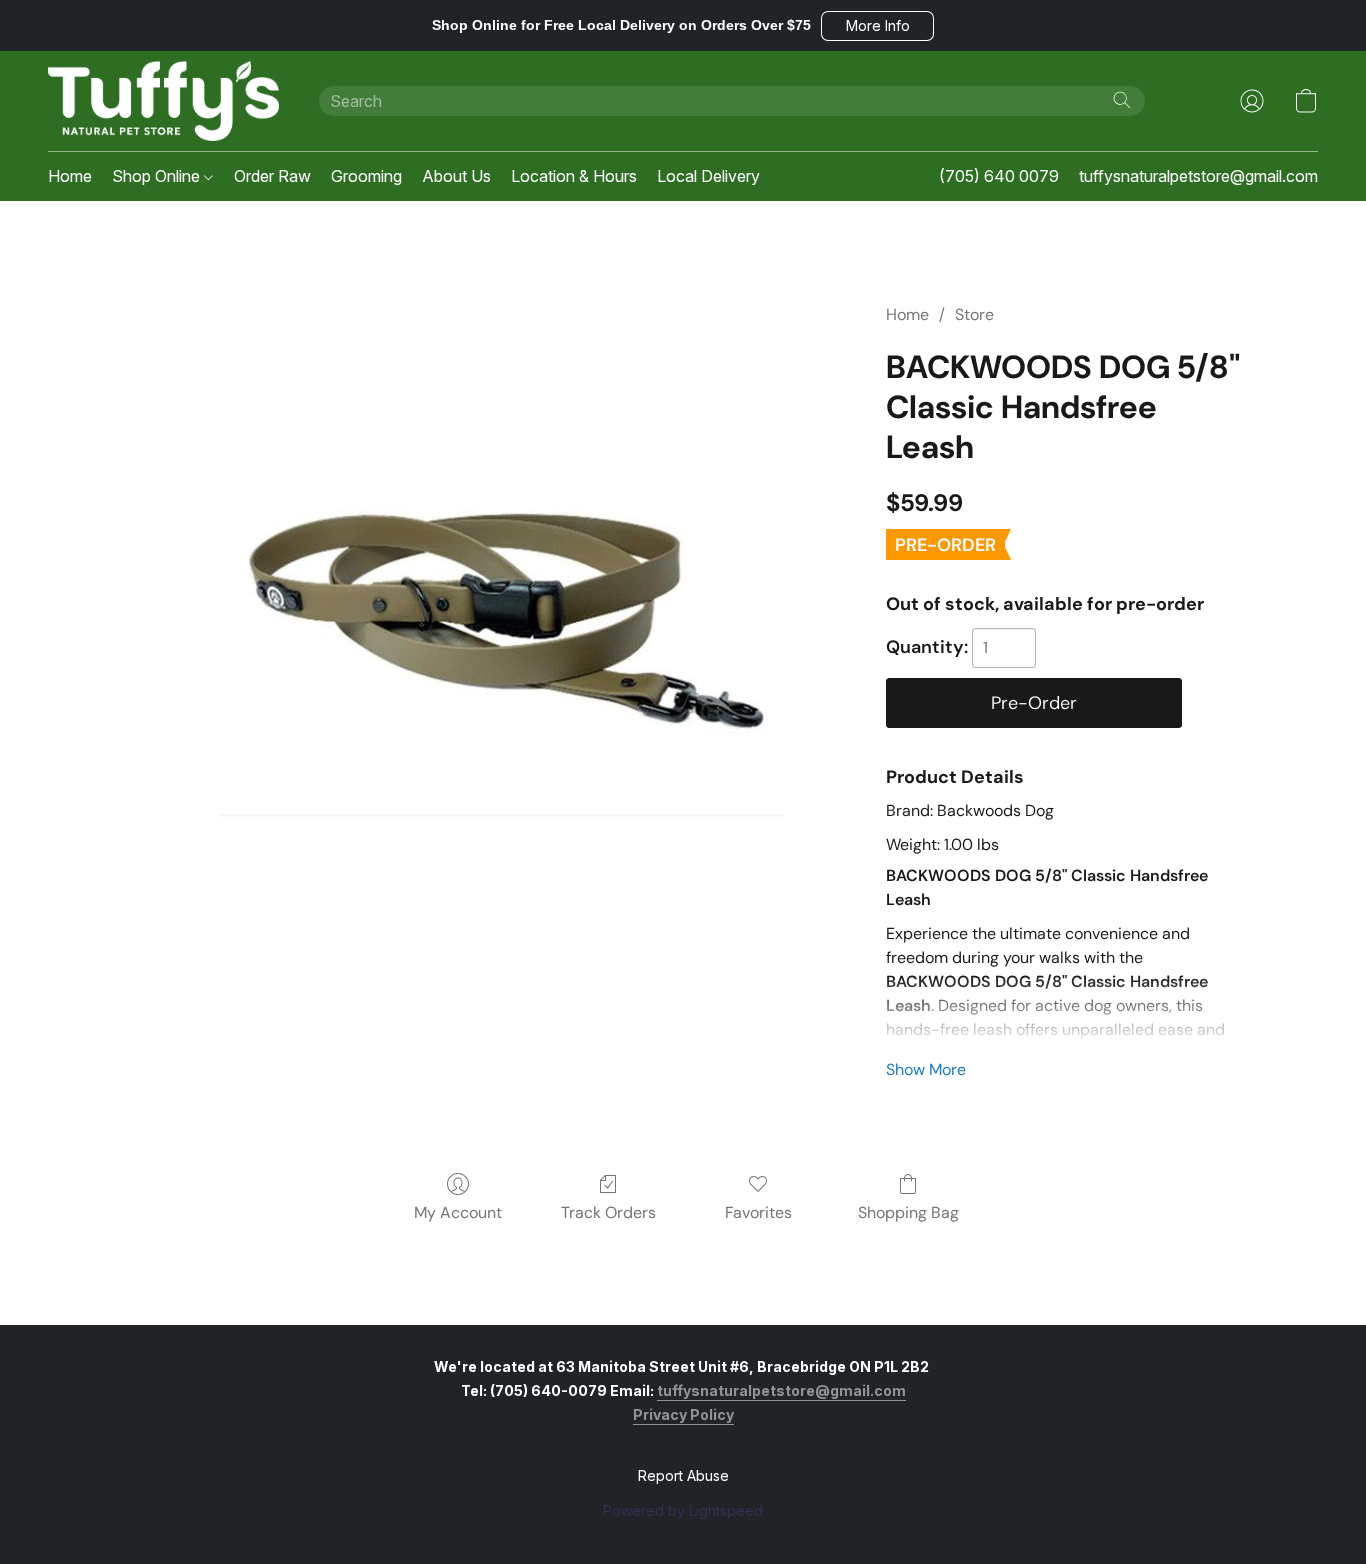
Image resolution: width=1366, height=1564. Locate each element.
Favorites (758, 1212)
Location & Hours (574, 176)
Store (974, 314)
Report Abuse (683, 1475)
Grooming (366, 176)
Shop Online (158, 176)
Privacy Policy (683, 1414)
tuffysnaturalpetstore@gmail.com (781, 1390)
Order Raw (272, 176)
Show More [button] (926, 1069)
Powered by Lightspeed (683, 1510)
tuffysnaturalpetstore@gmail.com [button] (1198, 176)
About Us (456, 176)
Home (70, 176)
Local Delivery (708, 176)
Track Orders (608, 1212)
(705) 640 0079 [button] (999, 176)
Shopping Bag (908, 1212)
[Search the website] (1122, 100)
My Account (458, 1212)
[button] (877, 26)
